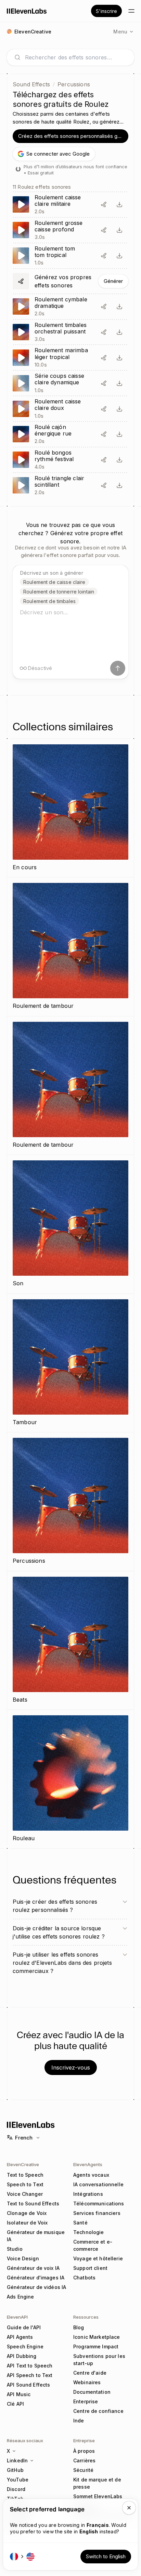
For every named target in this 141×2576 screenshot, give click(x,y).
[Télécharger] (119, 204)
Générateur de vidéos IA (36, 2287)
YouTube (18, 2480)
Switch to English (106, 2556)
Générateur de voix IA (33, 2268)
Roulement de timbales (49, 601)
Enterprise (86, 2401)
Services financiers (97, 2213)
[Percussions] (70, 1502)
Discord (16, 2489)
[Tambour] (70, 1363)
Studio (15, 2249)
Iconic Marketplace (97, 2337)
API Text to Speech (30, 2366)
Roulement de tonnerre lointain (59, 592)
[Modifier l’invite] (104, 204)
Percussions (74, 84)
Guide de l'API (24, 2327)
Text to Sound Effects (33, 2203)
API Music (19, 2394)
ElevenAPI (17, 2317)
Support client (90, 2268)
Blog (79, 2327)
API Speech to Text (30, 2375)
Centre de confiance (98, 2411)
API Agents (20, 2337)
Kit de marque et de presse (97, 2483)
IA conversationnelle (98, 2184)
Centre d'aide (90, 2373)
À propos (84, 2451)
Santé (80, 2223)
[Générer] (70, 281)
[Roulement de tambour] (70, 947)
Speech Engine (25, 2346)
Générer (113, 281)
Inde (79, 2421)
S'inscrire (106, 11)
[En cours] (70, 808)
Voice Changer (25, 2194)
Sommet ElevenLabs (98, 2496)
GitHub (15, 2470)
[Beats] (70, 1641)
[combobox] (76, 57)
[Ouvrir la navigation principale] (131, 11)
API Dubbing (22, 2356)
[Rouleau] (70, 1779)
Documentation (92, 2392)
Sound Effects (31, 84)
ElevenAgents (88, 2164)
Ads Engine (20, 2297)
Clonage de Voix (27, 2213)
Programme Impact (96, 2346)
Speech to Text (25, 2184)
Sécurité (83, 2470)
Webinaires (87, 2382)
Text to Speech (25, 2175)
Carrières (84, 2460)
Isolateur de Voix (27, 2223)
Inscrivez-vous (71, 2067)
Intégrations (88, 2194)
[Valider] (118, 668)
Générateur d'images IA (36, 2278)
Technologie (89, 2232)
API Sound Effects (28, 2385)
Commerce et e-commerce (93, 2245)
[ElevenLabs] (27, 11)
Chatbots (84, 2278)
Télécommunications (99, 2203)
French (24, 2138)
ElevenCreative (23, 2164)
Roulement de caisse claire (54, 582)
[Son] (70, 1224)
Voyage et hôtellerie (98, 2258)
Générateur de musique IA (36, 2236)
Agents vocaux (91, 2175)
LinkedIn (17, 2460)
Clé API (15, 2404)
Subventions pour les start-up (99, 2360)
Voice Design (23, 2258)
